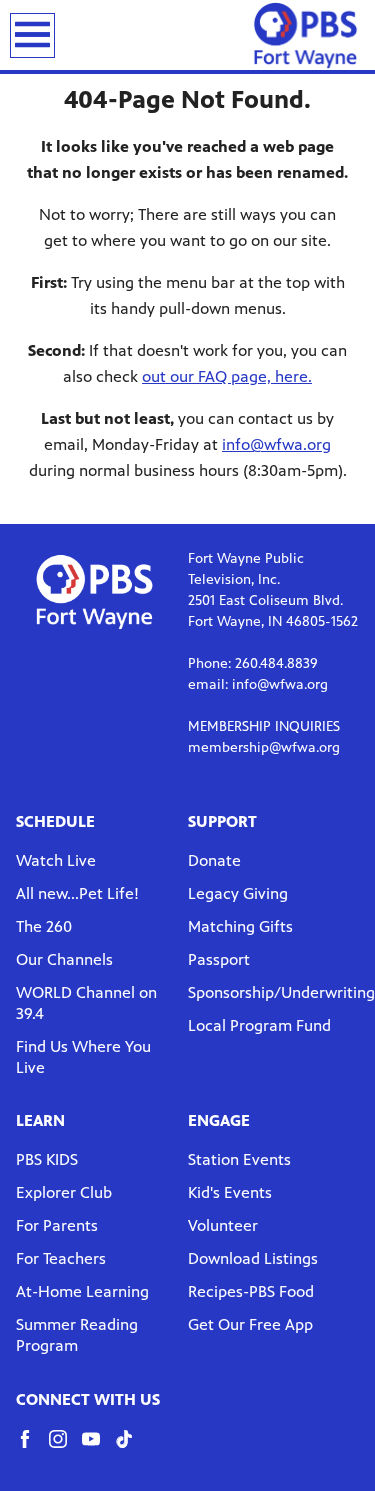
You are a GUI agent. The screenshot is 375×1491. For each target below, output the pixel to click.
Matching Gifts (240, 926)
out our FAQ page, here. (227, 376)
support (222, 821)
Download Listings (253, 1258)
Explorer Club (64, 1192)
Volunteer (223, 1225)
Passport (219, 959)
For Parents (57, 1225)
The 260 (44, 926)
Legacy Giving (238, 893)
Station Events (239, 1159)
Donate (214, 860)
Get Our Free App (250, 1324)
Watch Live (56, 860)
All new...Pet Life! (77, 893)
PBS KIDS (47, 1159)
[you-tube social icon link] (98, 1448)
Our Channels (64, 959)
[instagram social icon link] (65, 1448)
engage (219, 1120)
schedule (55, 821)
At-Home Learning (82, 1291)
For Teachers (61, 1258)
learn (40, 1120)
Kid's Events (230, 1192)
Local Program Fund (259, 1025)
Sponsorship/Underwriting (281, 992)
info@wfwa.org (276, 444)
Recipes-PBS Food (251, 1291)
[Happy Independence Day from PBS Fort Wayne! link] (305, 35)
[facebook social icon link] (32, 1448)
